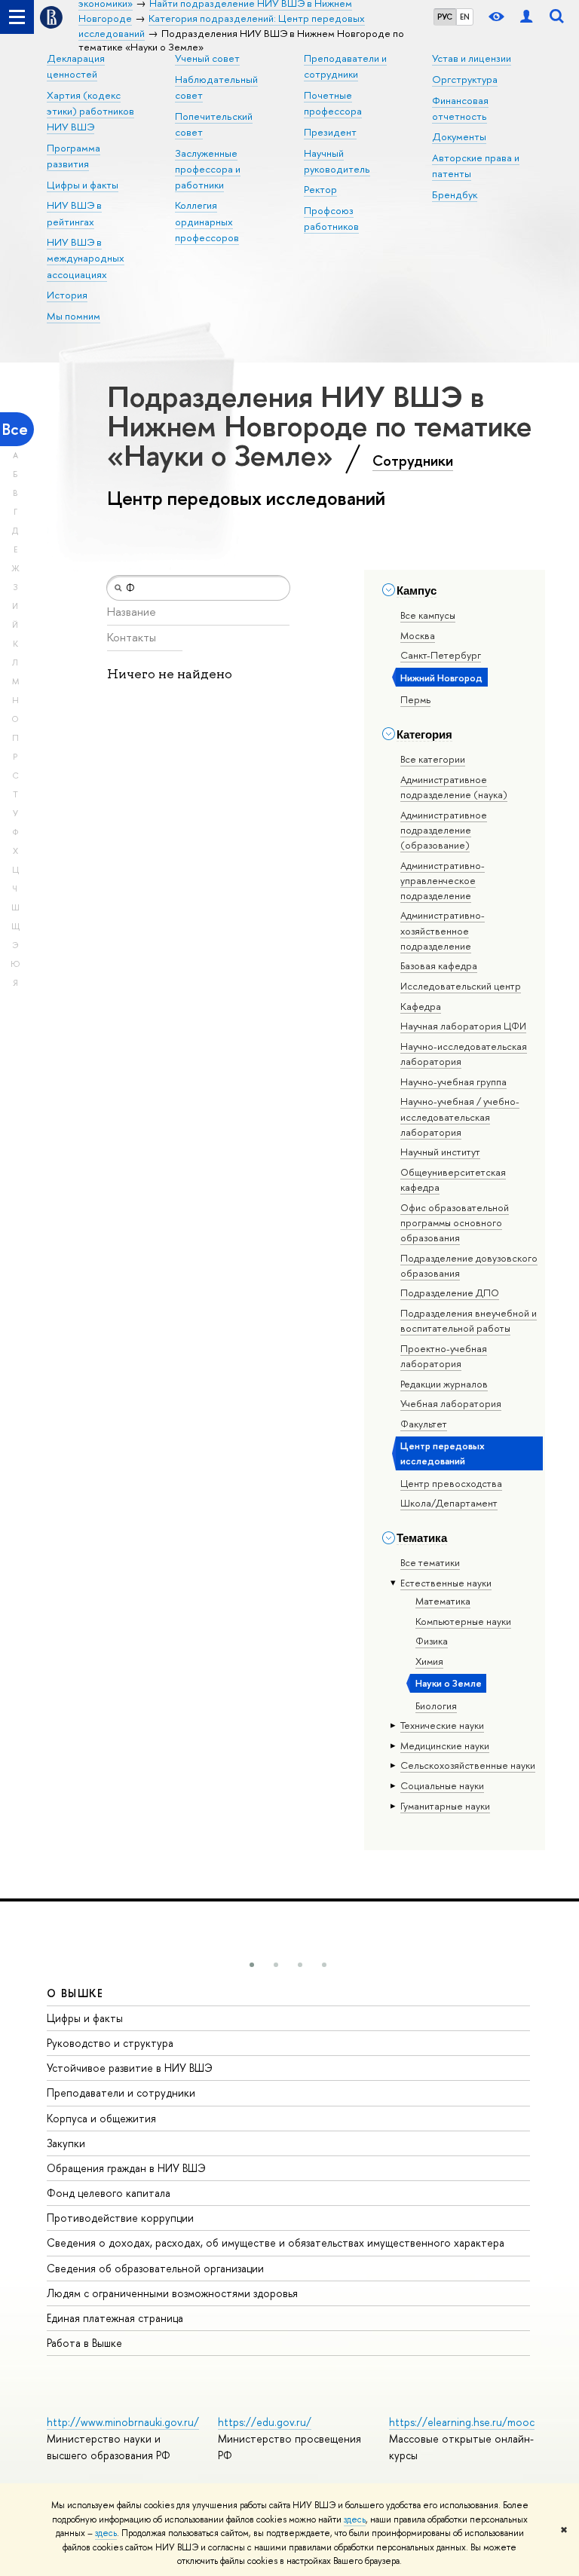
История (67, 295)
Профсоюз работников (331, 218)
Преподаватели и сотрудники (121, 2093)
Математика (443, 1601)
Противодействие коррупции (120, 2218)
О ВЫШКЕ (75, 1993)
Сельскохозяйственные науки (468, 1765)
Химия (429, 1661)
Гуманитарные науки (445, 1806)
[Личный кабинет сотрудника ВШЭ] (526, 17)
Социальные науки (442, 1785)
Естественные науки (446, 1583)
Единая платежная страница (115, 2318)
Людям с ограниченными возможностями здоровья (172, 2293)
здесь (355, 2519)
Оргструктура (465, 79)
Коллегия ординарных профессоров (207, 221)
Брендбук (455, 194)
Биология (436, 1706)
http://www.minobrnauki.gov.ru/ (123, 2422)
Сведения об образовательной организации (155, 2268)
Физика (432, 1641)
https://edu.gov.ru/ (265, 2422)
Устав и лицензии (472, 58)
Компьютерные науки (463, 1621)
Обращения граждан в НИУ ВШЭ (126, 2168)
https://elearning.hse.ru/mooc (462, 2422)
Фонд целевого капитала (109, 2193)
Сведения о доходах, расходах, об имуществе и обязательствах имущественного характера (276, 2243)
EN (465, 17)
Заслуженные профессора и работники (208, 169)
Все (15, 429)
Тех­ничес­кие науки (442, 1725)
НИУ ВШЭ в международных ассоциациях (86, 258)
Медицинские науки (445, 1745)
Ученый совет (207, 58)
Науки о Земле (449, 1683)
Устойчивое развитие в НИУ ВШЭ (130, 2068)
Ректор (320, 189)
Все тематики (430, 1562)
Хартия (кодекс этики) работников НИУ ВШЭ (90, 111)
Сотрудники (413, 460)
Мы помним (74, 316)
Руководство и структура (110, 2043)
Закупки (66, 2143)
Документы (459, 136)
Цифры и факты (83, 185)
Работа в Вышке (84, 2343)
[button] (252, 1965)
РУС (445, 17)
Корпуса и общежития (101, 2118)
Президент (330, 132)
